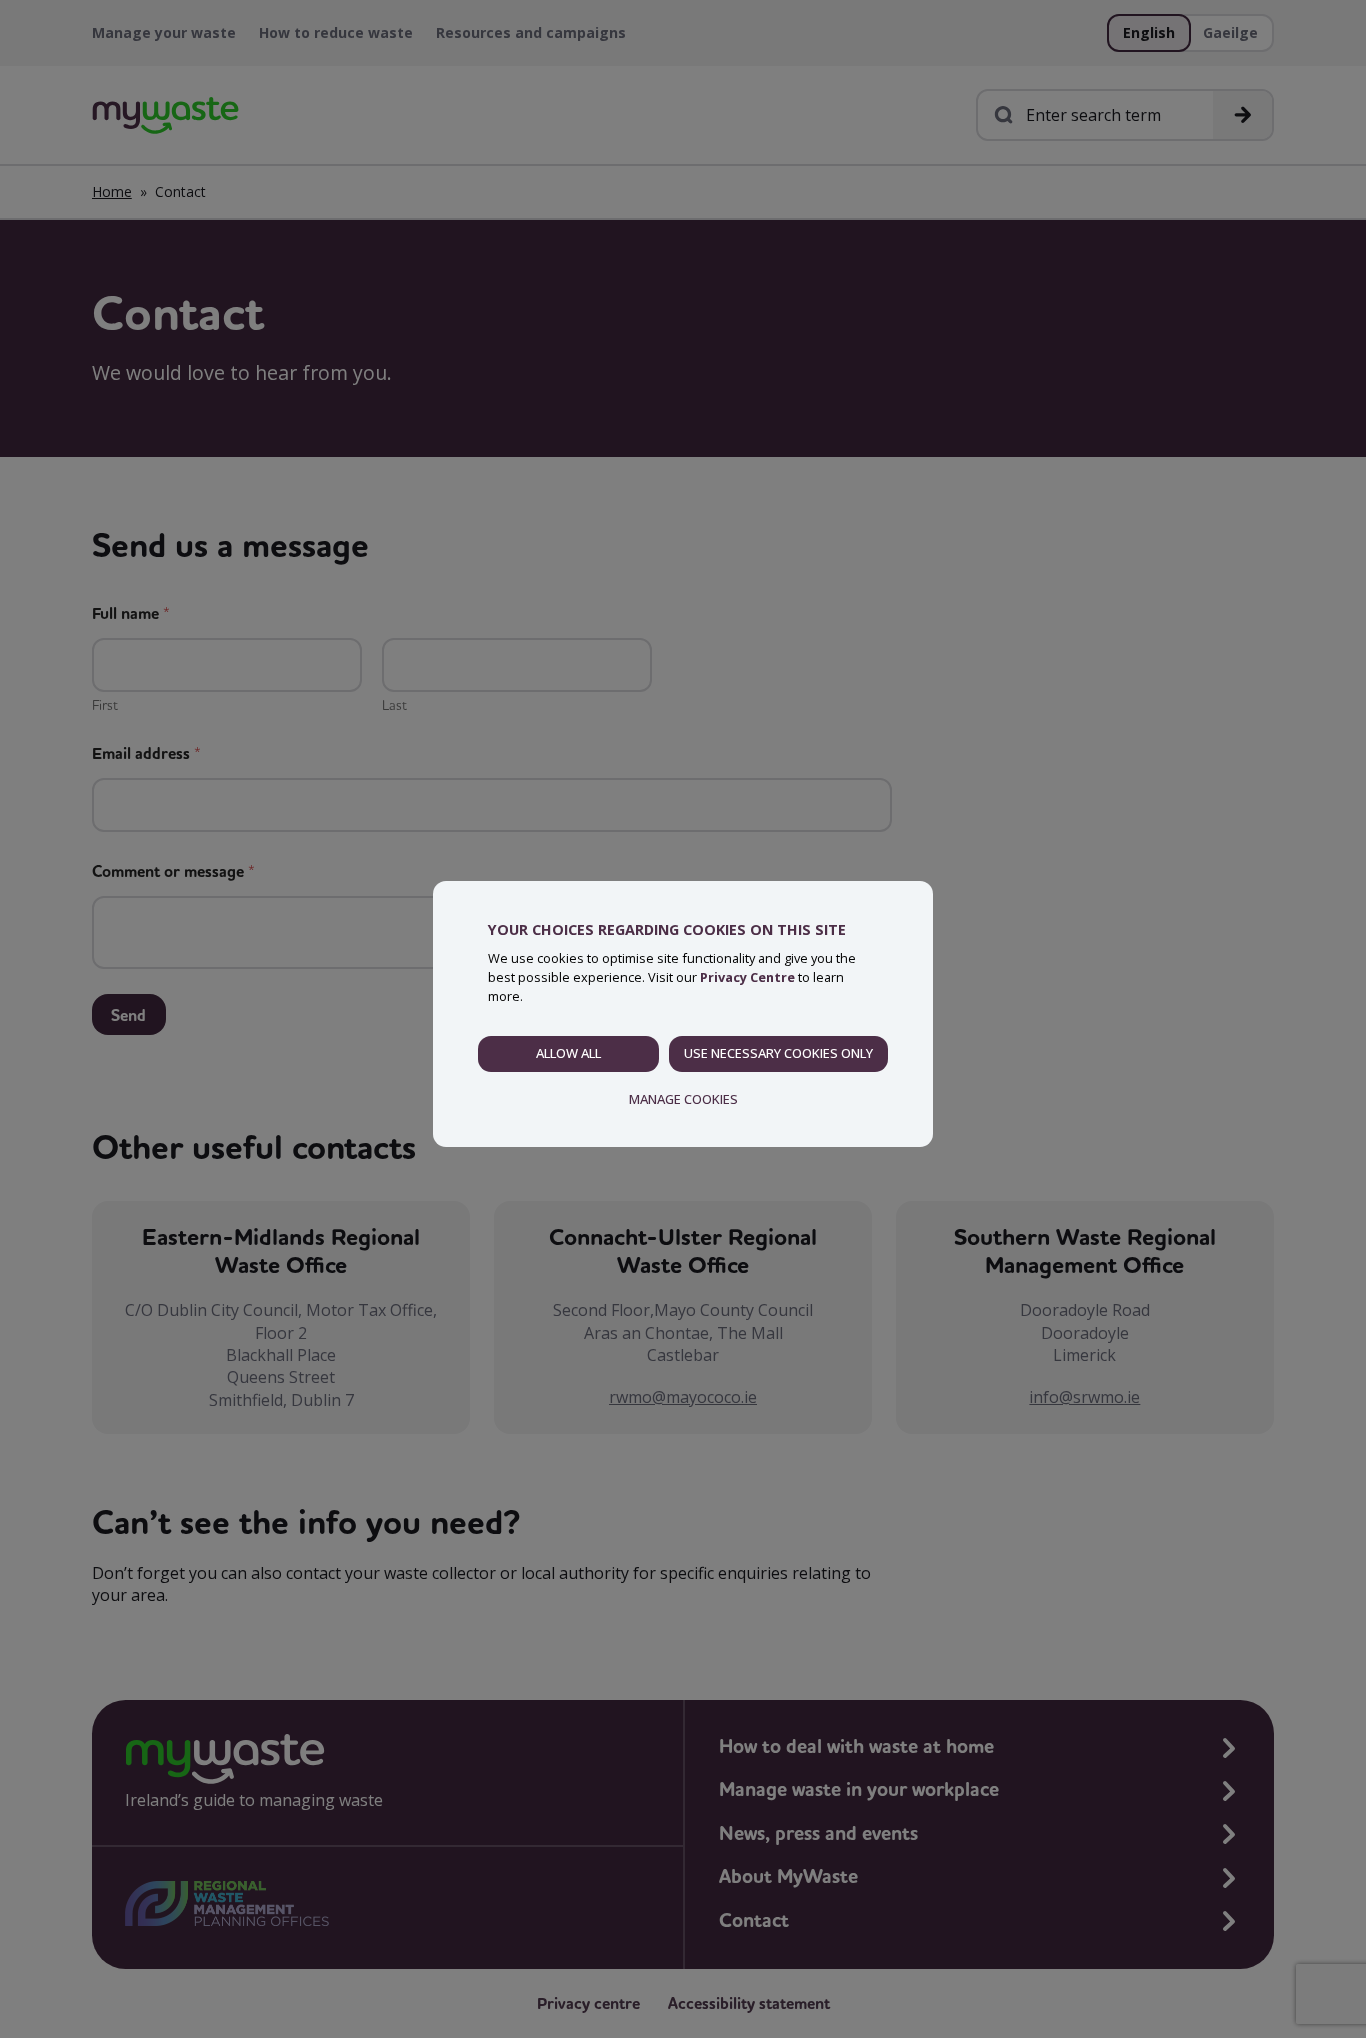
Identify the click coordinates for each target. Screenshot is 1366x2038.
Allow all (568, 1053)
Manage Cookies (683, 1099)
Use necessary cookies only (778, 1053)
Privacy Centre (747, 977)
